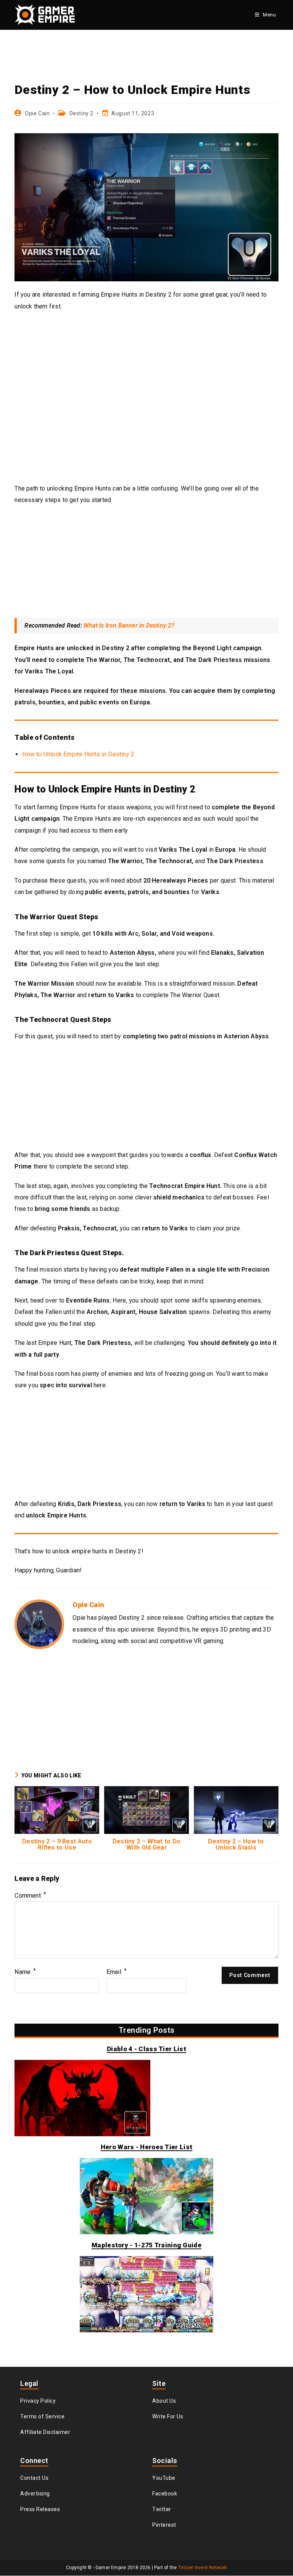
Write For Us (168, 2416)
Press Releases (40, 2509)
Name (25, 1972)
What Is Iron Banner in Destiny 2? (129, 625)
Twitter (162, 2509)
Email (117, 1972)
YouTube (164, 2478)
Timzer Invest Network (203, 2568)
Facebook (165, 2494)
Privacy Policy (38, 2401)
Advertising (35, 2494)
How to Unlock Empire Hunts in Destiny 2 (78, 754)
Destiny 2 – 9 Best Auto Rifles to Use (57, 1845)
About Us (164, 2401)
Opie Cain (37, 113)
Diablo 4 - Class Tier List (146, 2049)
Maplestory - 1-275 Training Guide (146, 2245)
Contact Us (34, 2478)
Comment (30, 1896)
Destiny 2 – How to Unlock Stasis (236, 1845)
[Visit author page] (39, 1624)
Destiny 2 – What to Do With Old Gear (147, 1845)
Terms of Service (42, 2416)
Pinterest (164, 2525)
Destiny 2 (81, 113)
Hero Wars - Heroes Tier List (146, 2147)
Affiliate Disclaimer (45, 2432)
